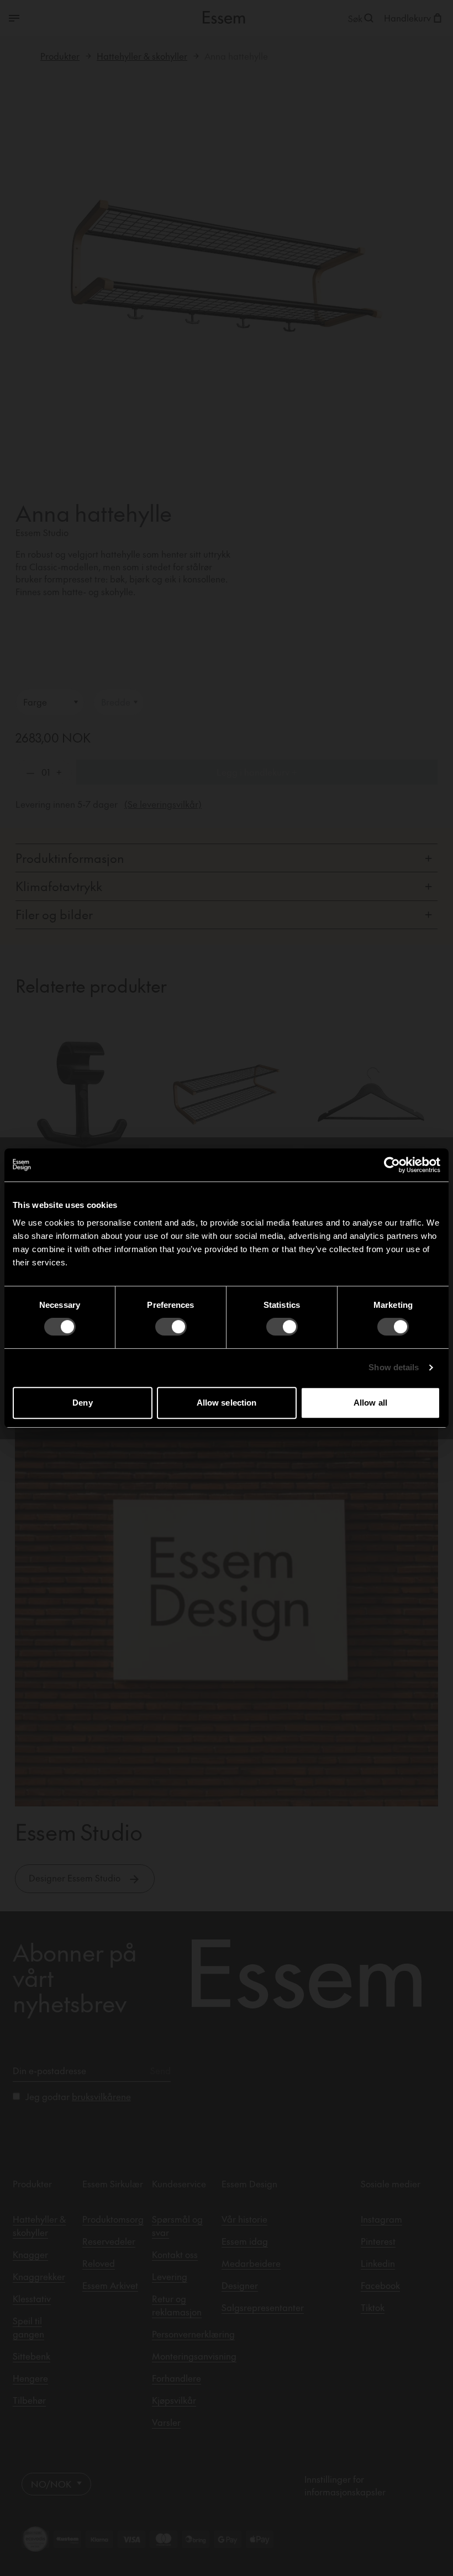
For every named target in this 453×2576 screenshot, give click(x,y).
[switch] (171, 1327)
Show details (394, 1367)
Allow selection (227, 1403)
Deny (82, 1403)
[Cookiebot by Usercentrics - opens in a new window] (392, 1165)
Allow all (370, 1403)
